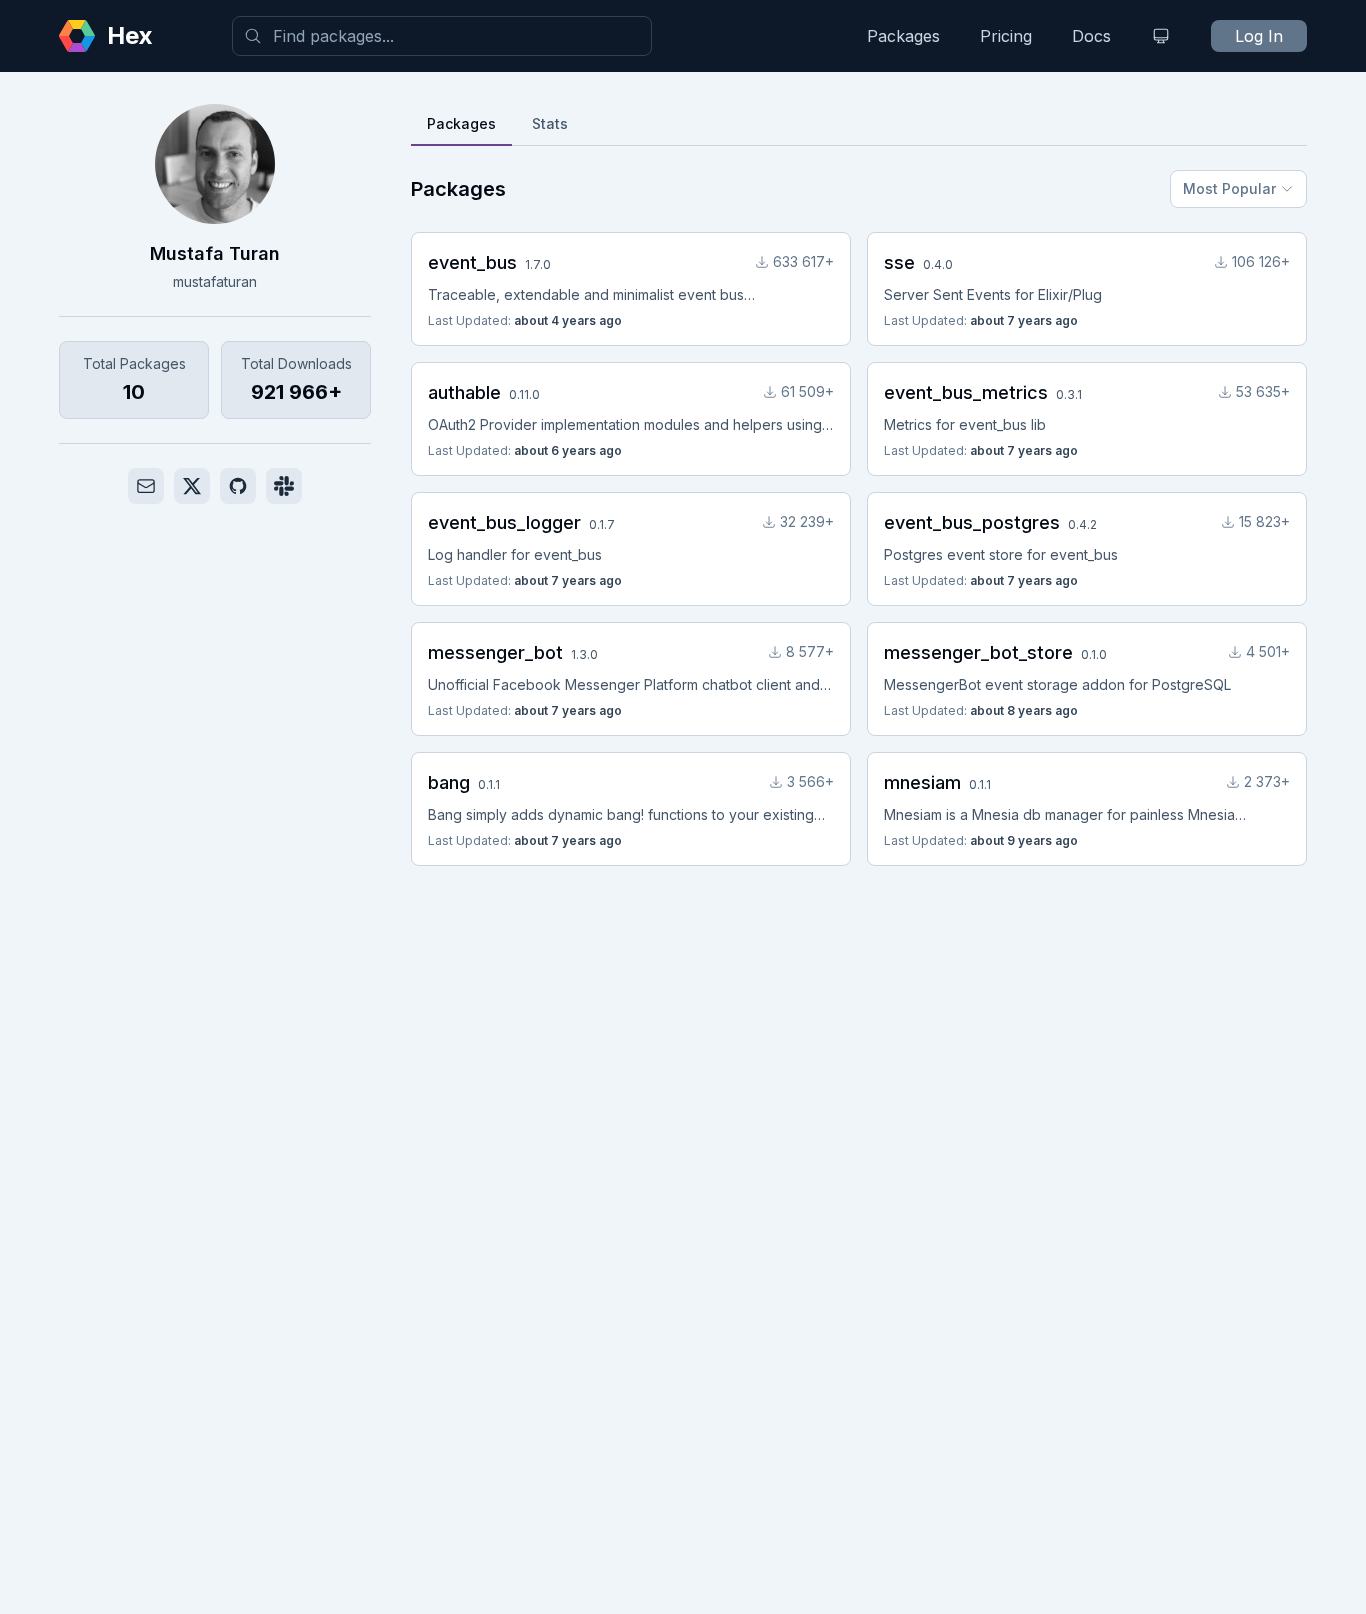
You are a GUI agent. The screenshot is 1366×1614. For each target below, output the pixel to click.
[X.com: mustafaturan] (192, 486)
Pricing (1006, 36)
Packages (903, 36)
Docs (1091, 36)
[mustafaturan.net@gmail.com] (146, 486)
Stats (550, 123)
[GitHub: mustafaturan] (238, 486)
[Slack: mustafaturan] (284, 486)
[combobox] (442, 36)
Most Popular (1229, 188)
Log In (1259, 36)
